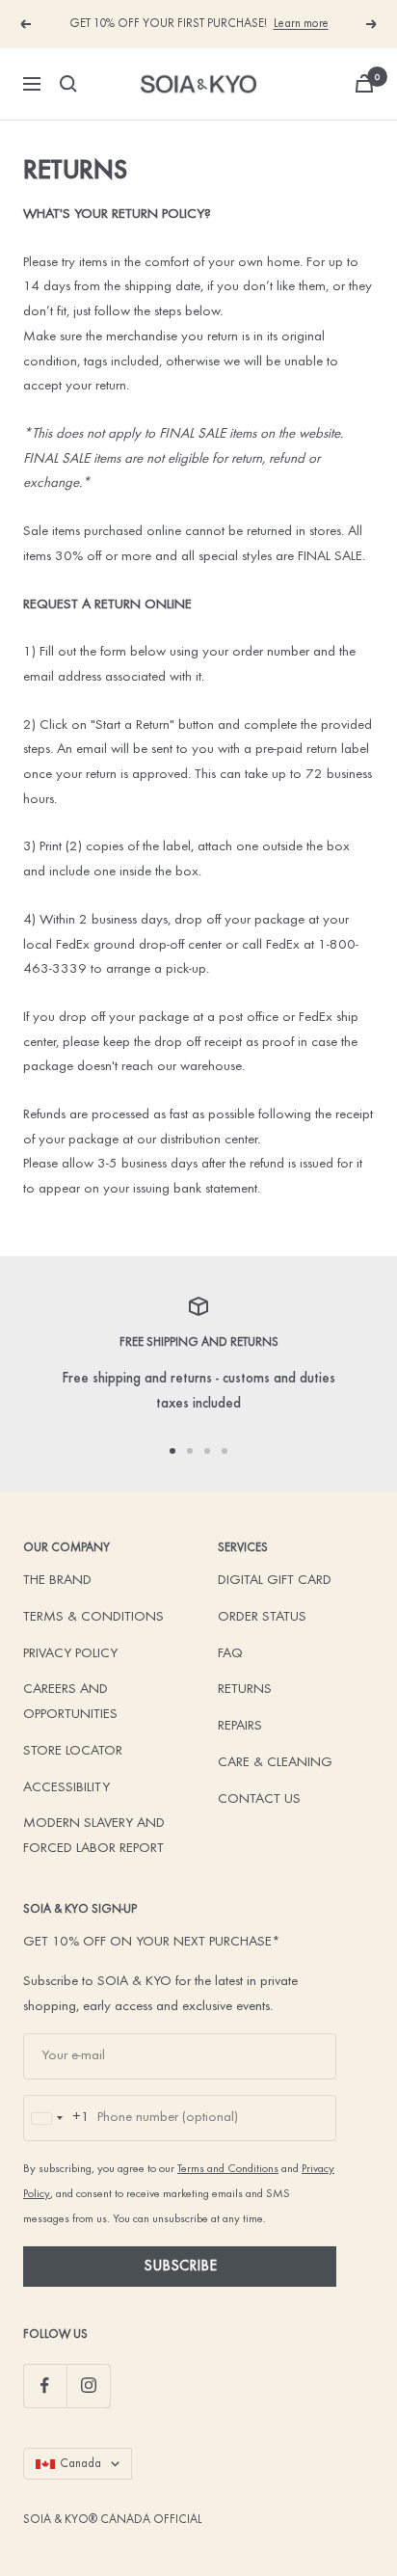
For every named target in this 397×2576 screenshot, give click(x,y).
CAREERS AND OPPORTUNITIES (70, 1702)
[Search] (68, 84)
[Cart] (364, 83)
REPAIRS (240, 1726)
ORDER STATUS (262, 1617)
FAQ (230, 1654)
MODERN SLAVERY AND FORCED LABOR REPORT (94, 1836)
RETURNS (245, 1690)
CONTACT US (259, 1799)
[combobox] (57, 2118)
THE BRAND (57, 1581)
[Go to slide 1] (172, 1451)
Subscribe (180, 2267)
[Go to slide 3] (207, 1451)
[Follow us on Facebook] (45, 2386)
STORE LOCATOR (73, 1751)
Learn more (301, 24)
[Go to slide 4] (225, 1451)
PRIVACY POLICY (70, 1654)
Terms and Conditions (228, 2169)
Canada (80, 2464)
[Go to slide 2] (190, 1451)
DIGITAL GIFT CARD (275, 1581)
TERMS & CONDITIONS (93, 1617)
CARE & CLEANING (275, 1763)
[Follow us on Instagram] (88, 2386)
